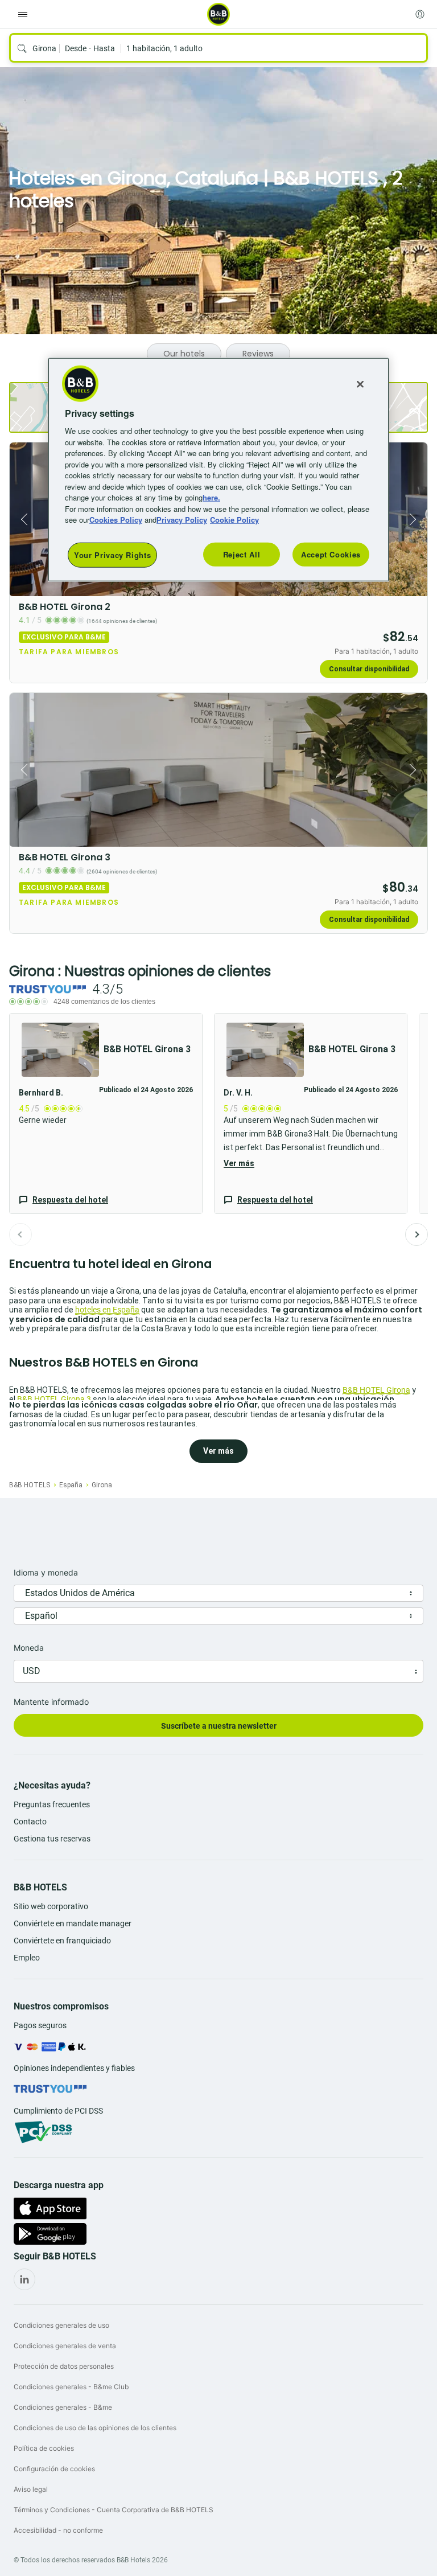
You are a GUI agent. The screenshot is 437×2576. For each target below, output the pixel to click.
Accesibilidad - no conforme (58, 2530)
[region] (218, 469)
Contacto (30, 1822)
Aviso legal (31, 2489)
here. (211, 497)
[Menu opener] (23, 14)
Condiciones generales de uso (61, 2325)
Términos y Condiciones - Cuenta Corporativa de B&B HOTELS (114, 2510)
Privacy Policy (182, 520)
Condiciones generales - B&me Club (71, 2387)
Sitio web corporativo (51, 1906)
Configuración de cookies (54, 2469)
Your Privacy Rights (112, 554)
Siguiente (417, 1234)
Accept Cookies (331, 554)
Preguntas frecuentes (52, 1804)
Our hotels (184, 354)
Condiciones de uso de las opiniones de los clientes (95, 2428)
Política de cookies (44, 2448)
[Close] (360, 384)
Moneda (29, 1648)
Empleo (27, 1958)
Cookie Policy (234, 520)
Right (415, 519)
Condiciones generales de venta (65, 2346)
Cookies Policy (116, 520)
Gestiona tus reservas (52, 1839)
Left (22, 519)
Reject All (242, 554)
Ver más (239, 1163)
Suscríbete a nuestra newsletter (219, 1726)
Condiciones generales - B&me (63, 2407)
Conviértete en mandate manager (73, 1923)
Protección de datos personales (64, 2366)
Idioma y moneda (46, 1572)
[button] (106, 1113)
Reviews (258, 354)
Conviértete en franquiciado (62, 1941)
